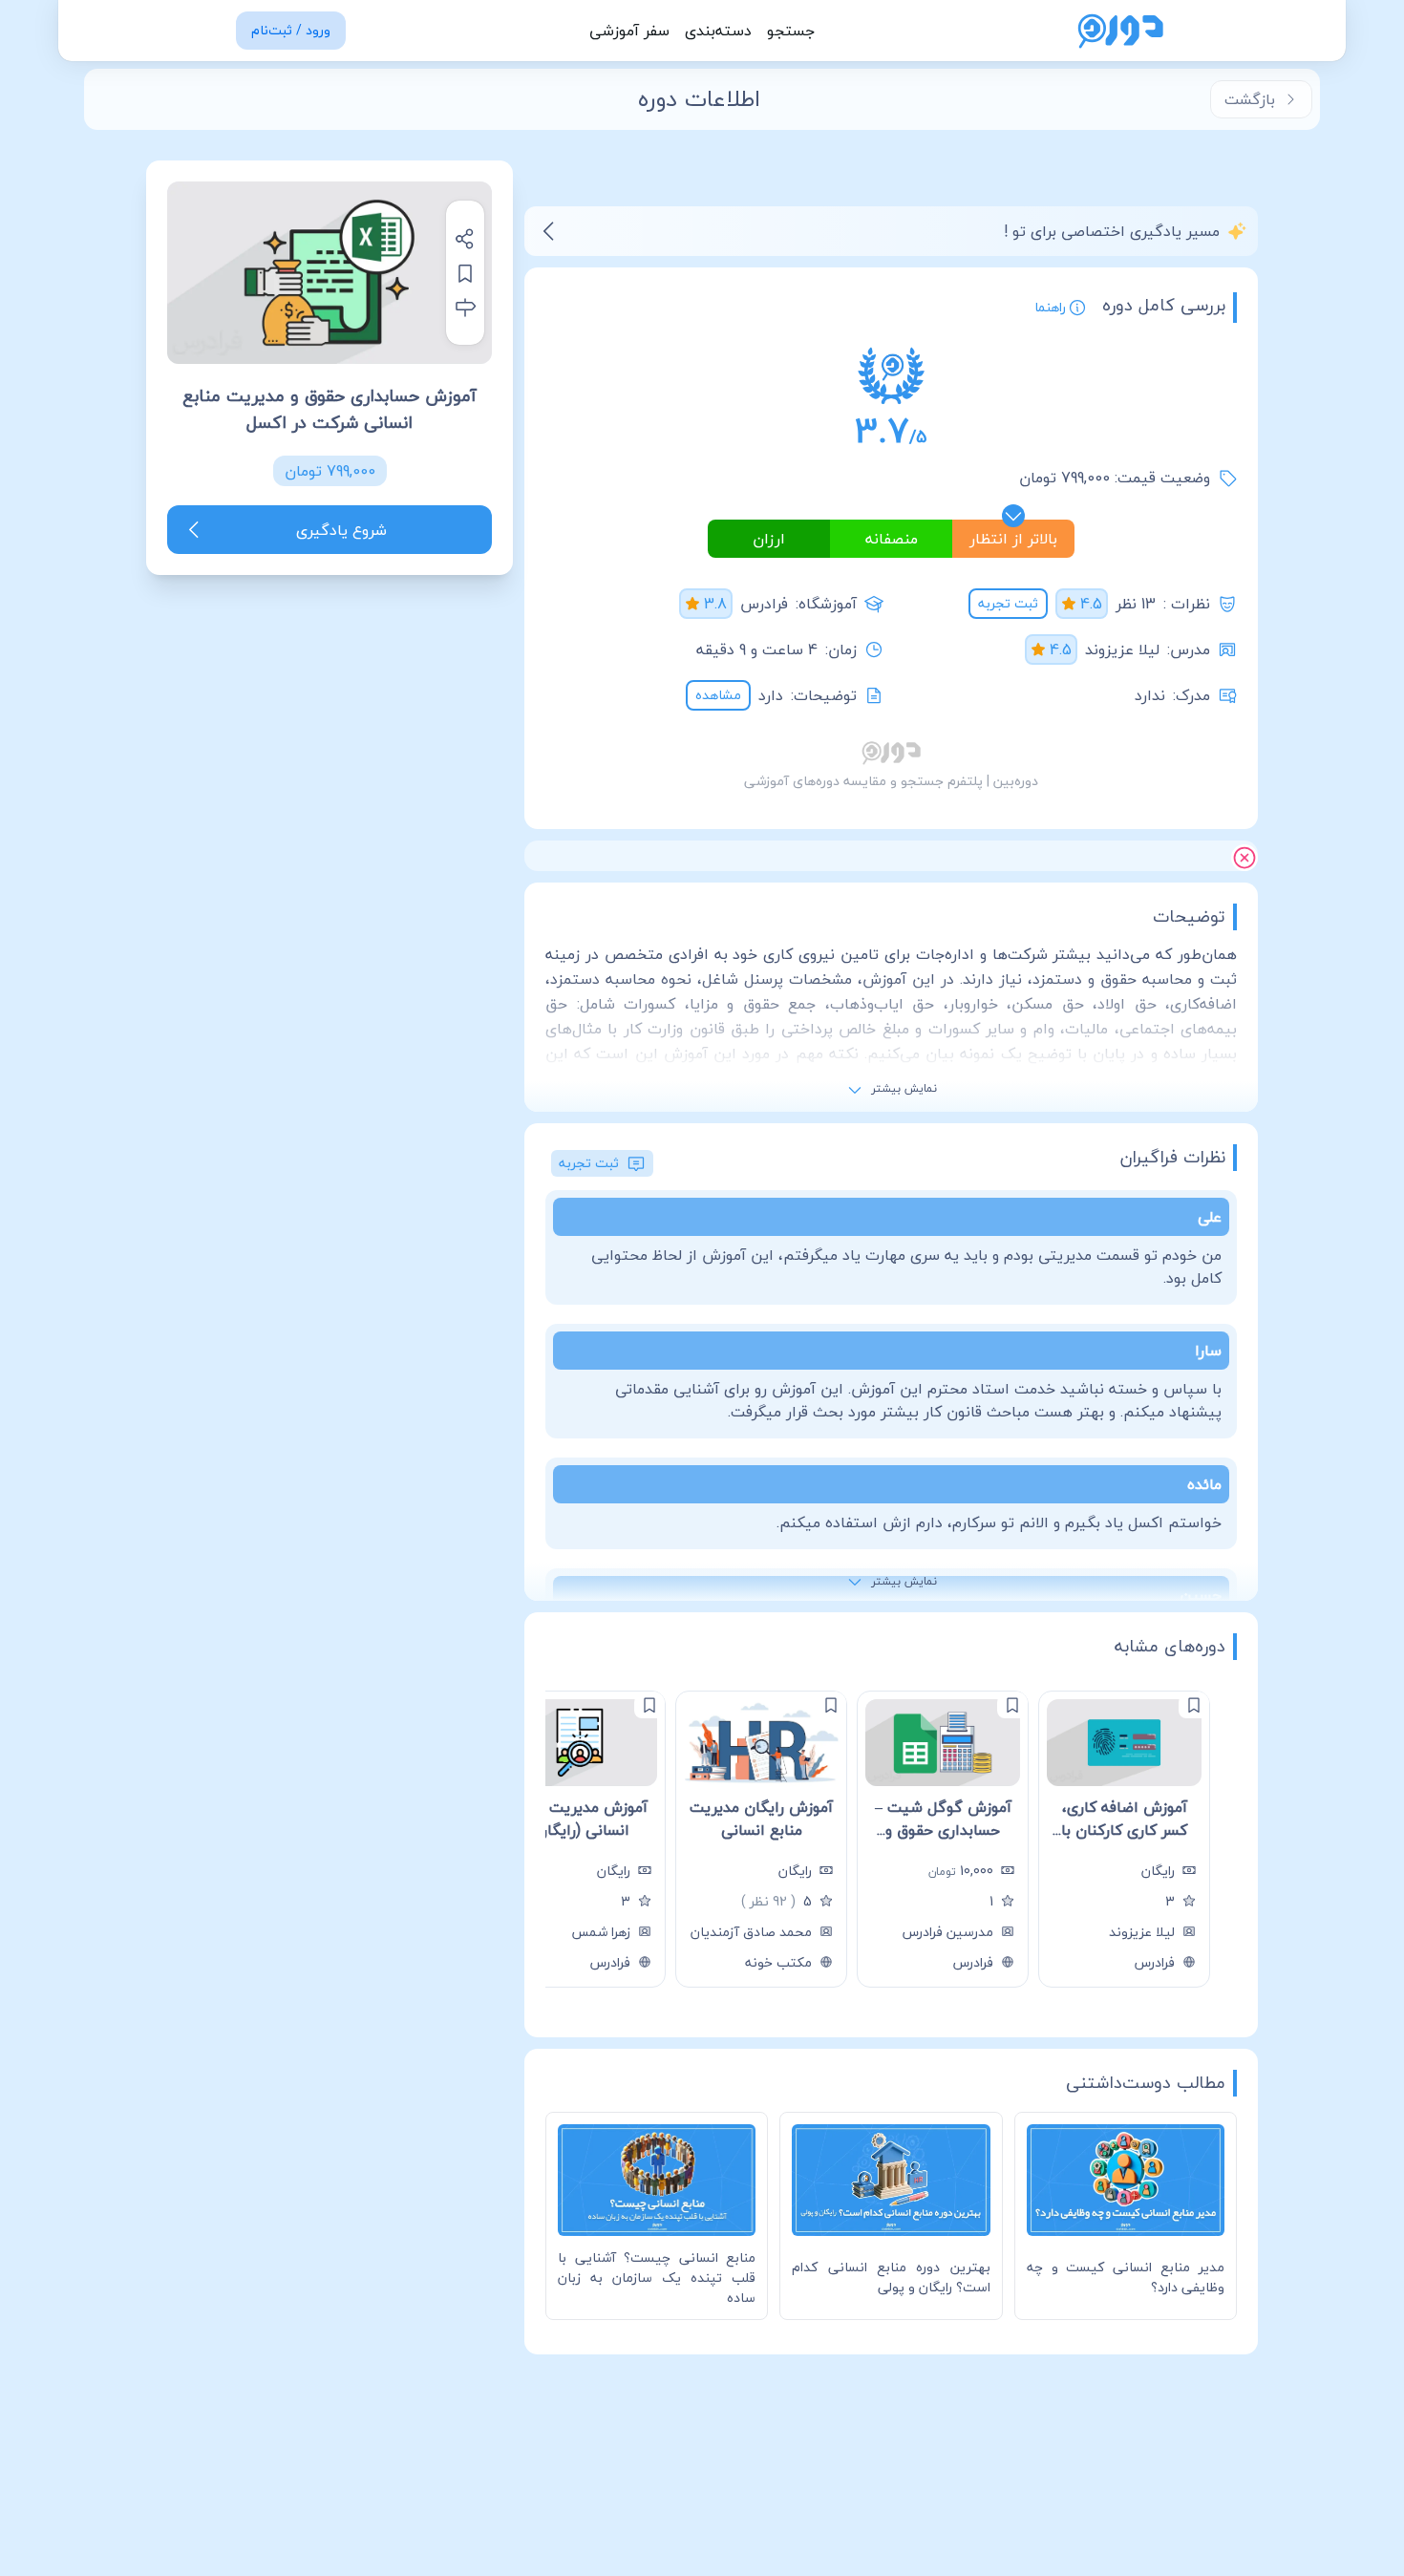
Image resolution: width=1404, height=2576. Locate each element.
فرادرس (764, 604)
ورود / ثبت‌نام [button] (291, 30)
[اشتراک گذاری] (465, 239)
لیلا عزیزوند (1122, 649)
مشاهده (718, 695)
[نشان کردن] (465, 273)
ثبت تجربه (1008, 603)
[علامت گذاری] (1194, 1705)
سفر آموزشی (629, 31)
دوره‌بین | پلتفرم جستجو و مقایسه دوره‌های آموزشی (891, 781)
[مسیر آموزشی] (465, 308)
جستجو (791, 31)
